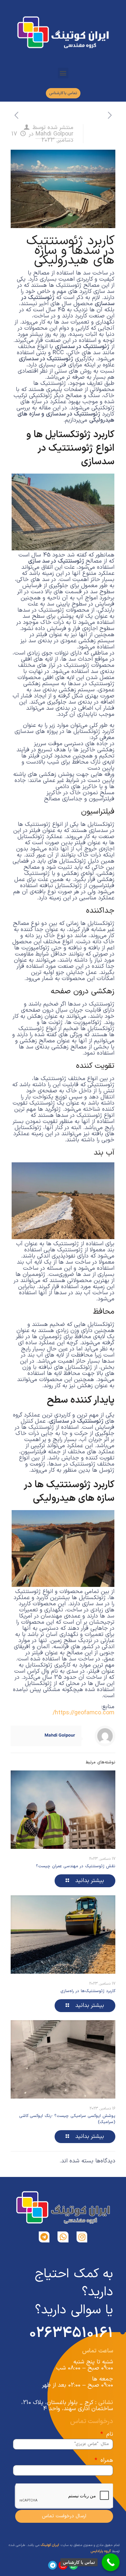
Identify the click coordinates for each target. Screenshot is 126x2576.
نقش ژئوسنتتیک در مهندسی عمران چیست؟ (76, 1866)
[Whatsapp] (63, 2237)
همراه (106, 2460)
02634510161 (71, 2333)
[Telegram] (44, 2237)
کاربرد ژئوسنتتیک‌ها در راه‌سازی (88, 1991)
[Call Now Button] (111, 2562)
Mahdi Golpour (54, 134)
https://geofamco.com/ (84, 1713)
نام (109, 2434)
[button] (63, 73)
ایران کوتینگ (50, 2545)
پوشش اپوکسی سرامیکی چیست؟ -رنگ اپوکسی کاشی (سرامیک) (67, 2119)
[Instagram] (82, 2237)
